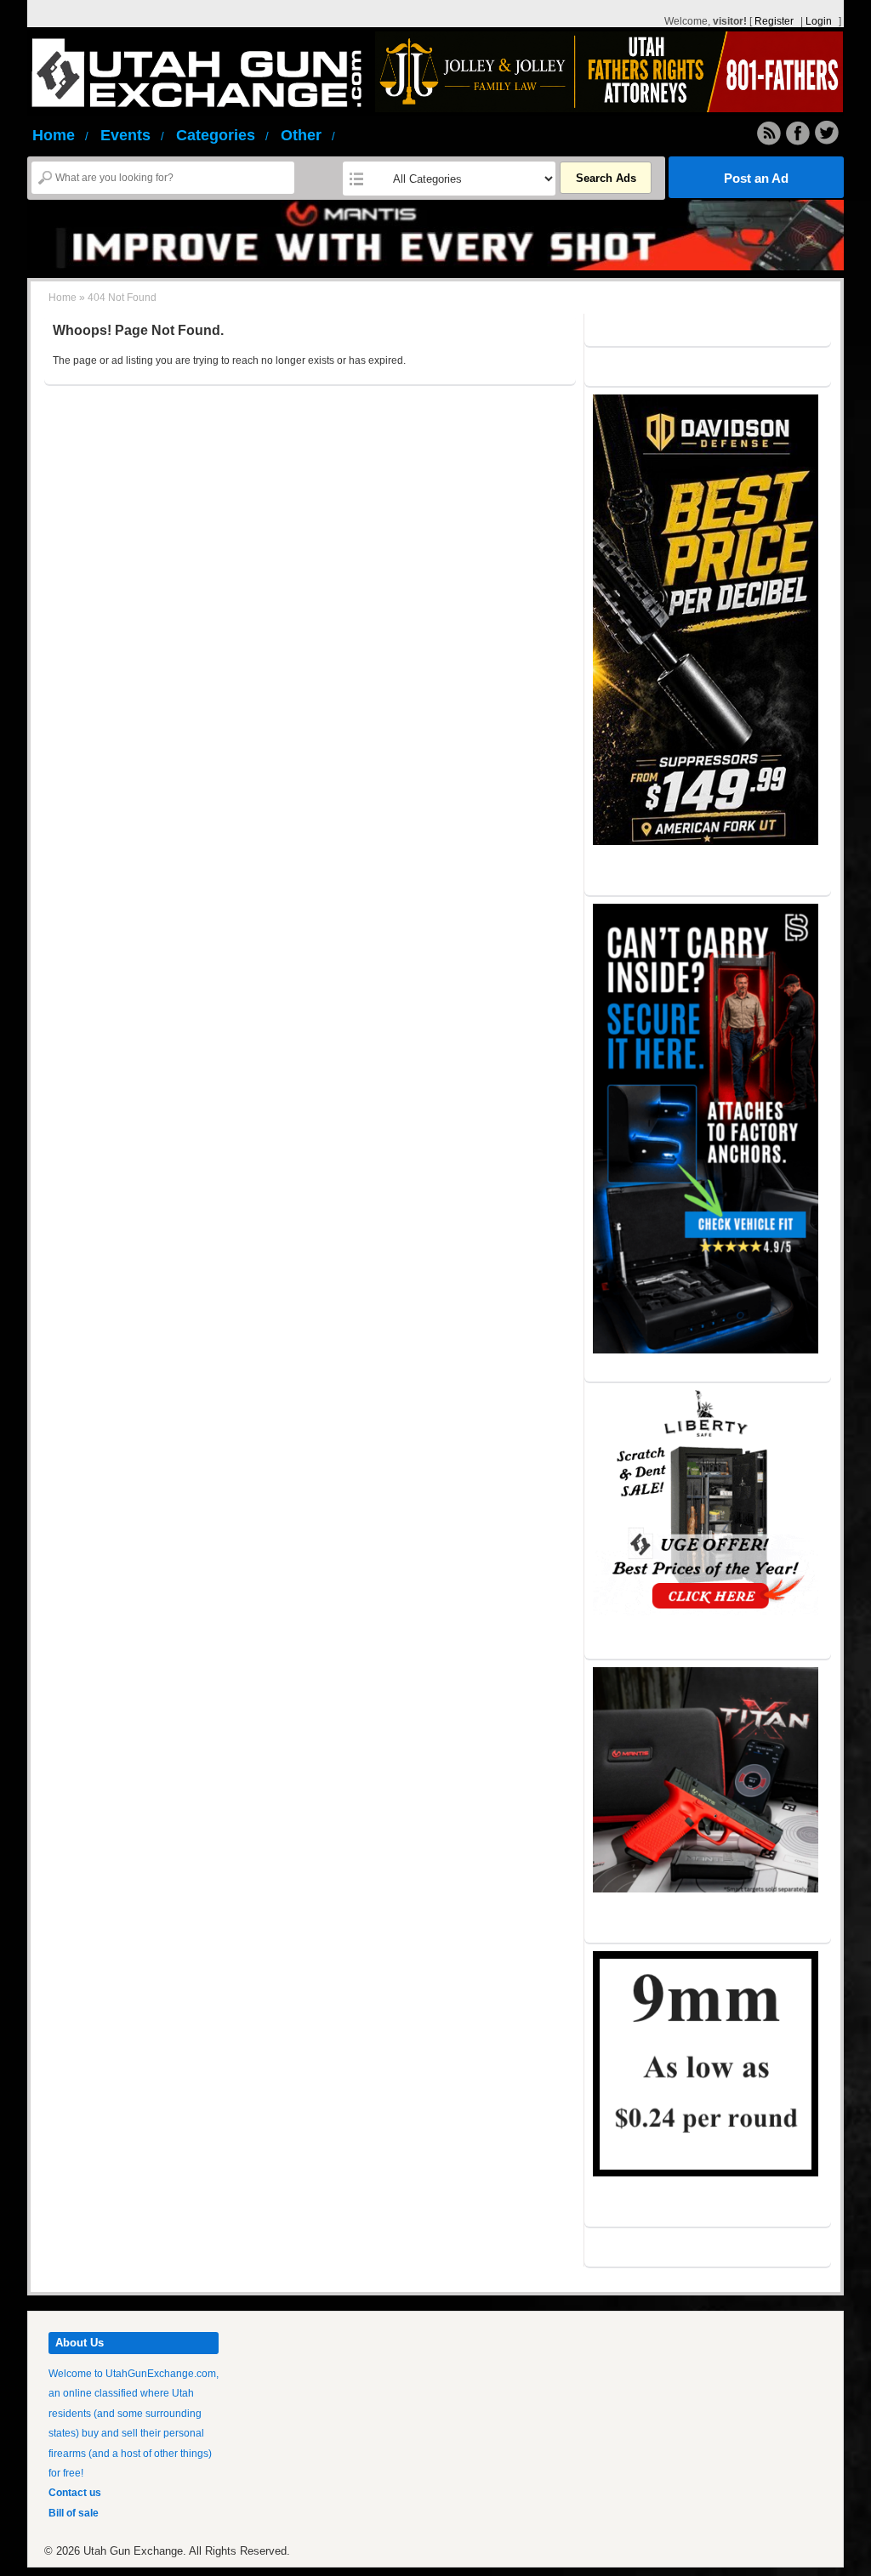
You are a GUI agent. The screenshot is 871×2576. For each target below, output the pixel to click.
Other (308, 135)
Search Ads (606, 178)
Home (60, 135)
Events (132, 135)
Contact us (75, 2493)
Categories (222, 135)
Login (819, 21)
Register (774, 21)
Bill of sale (74, 2513)
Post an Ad (756, 178)
